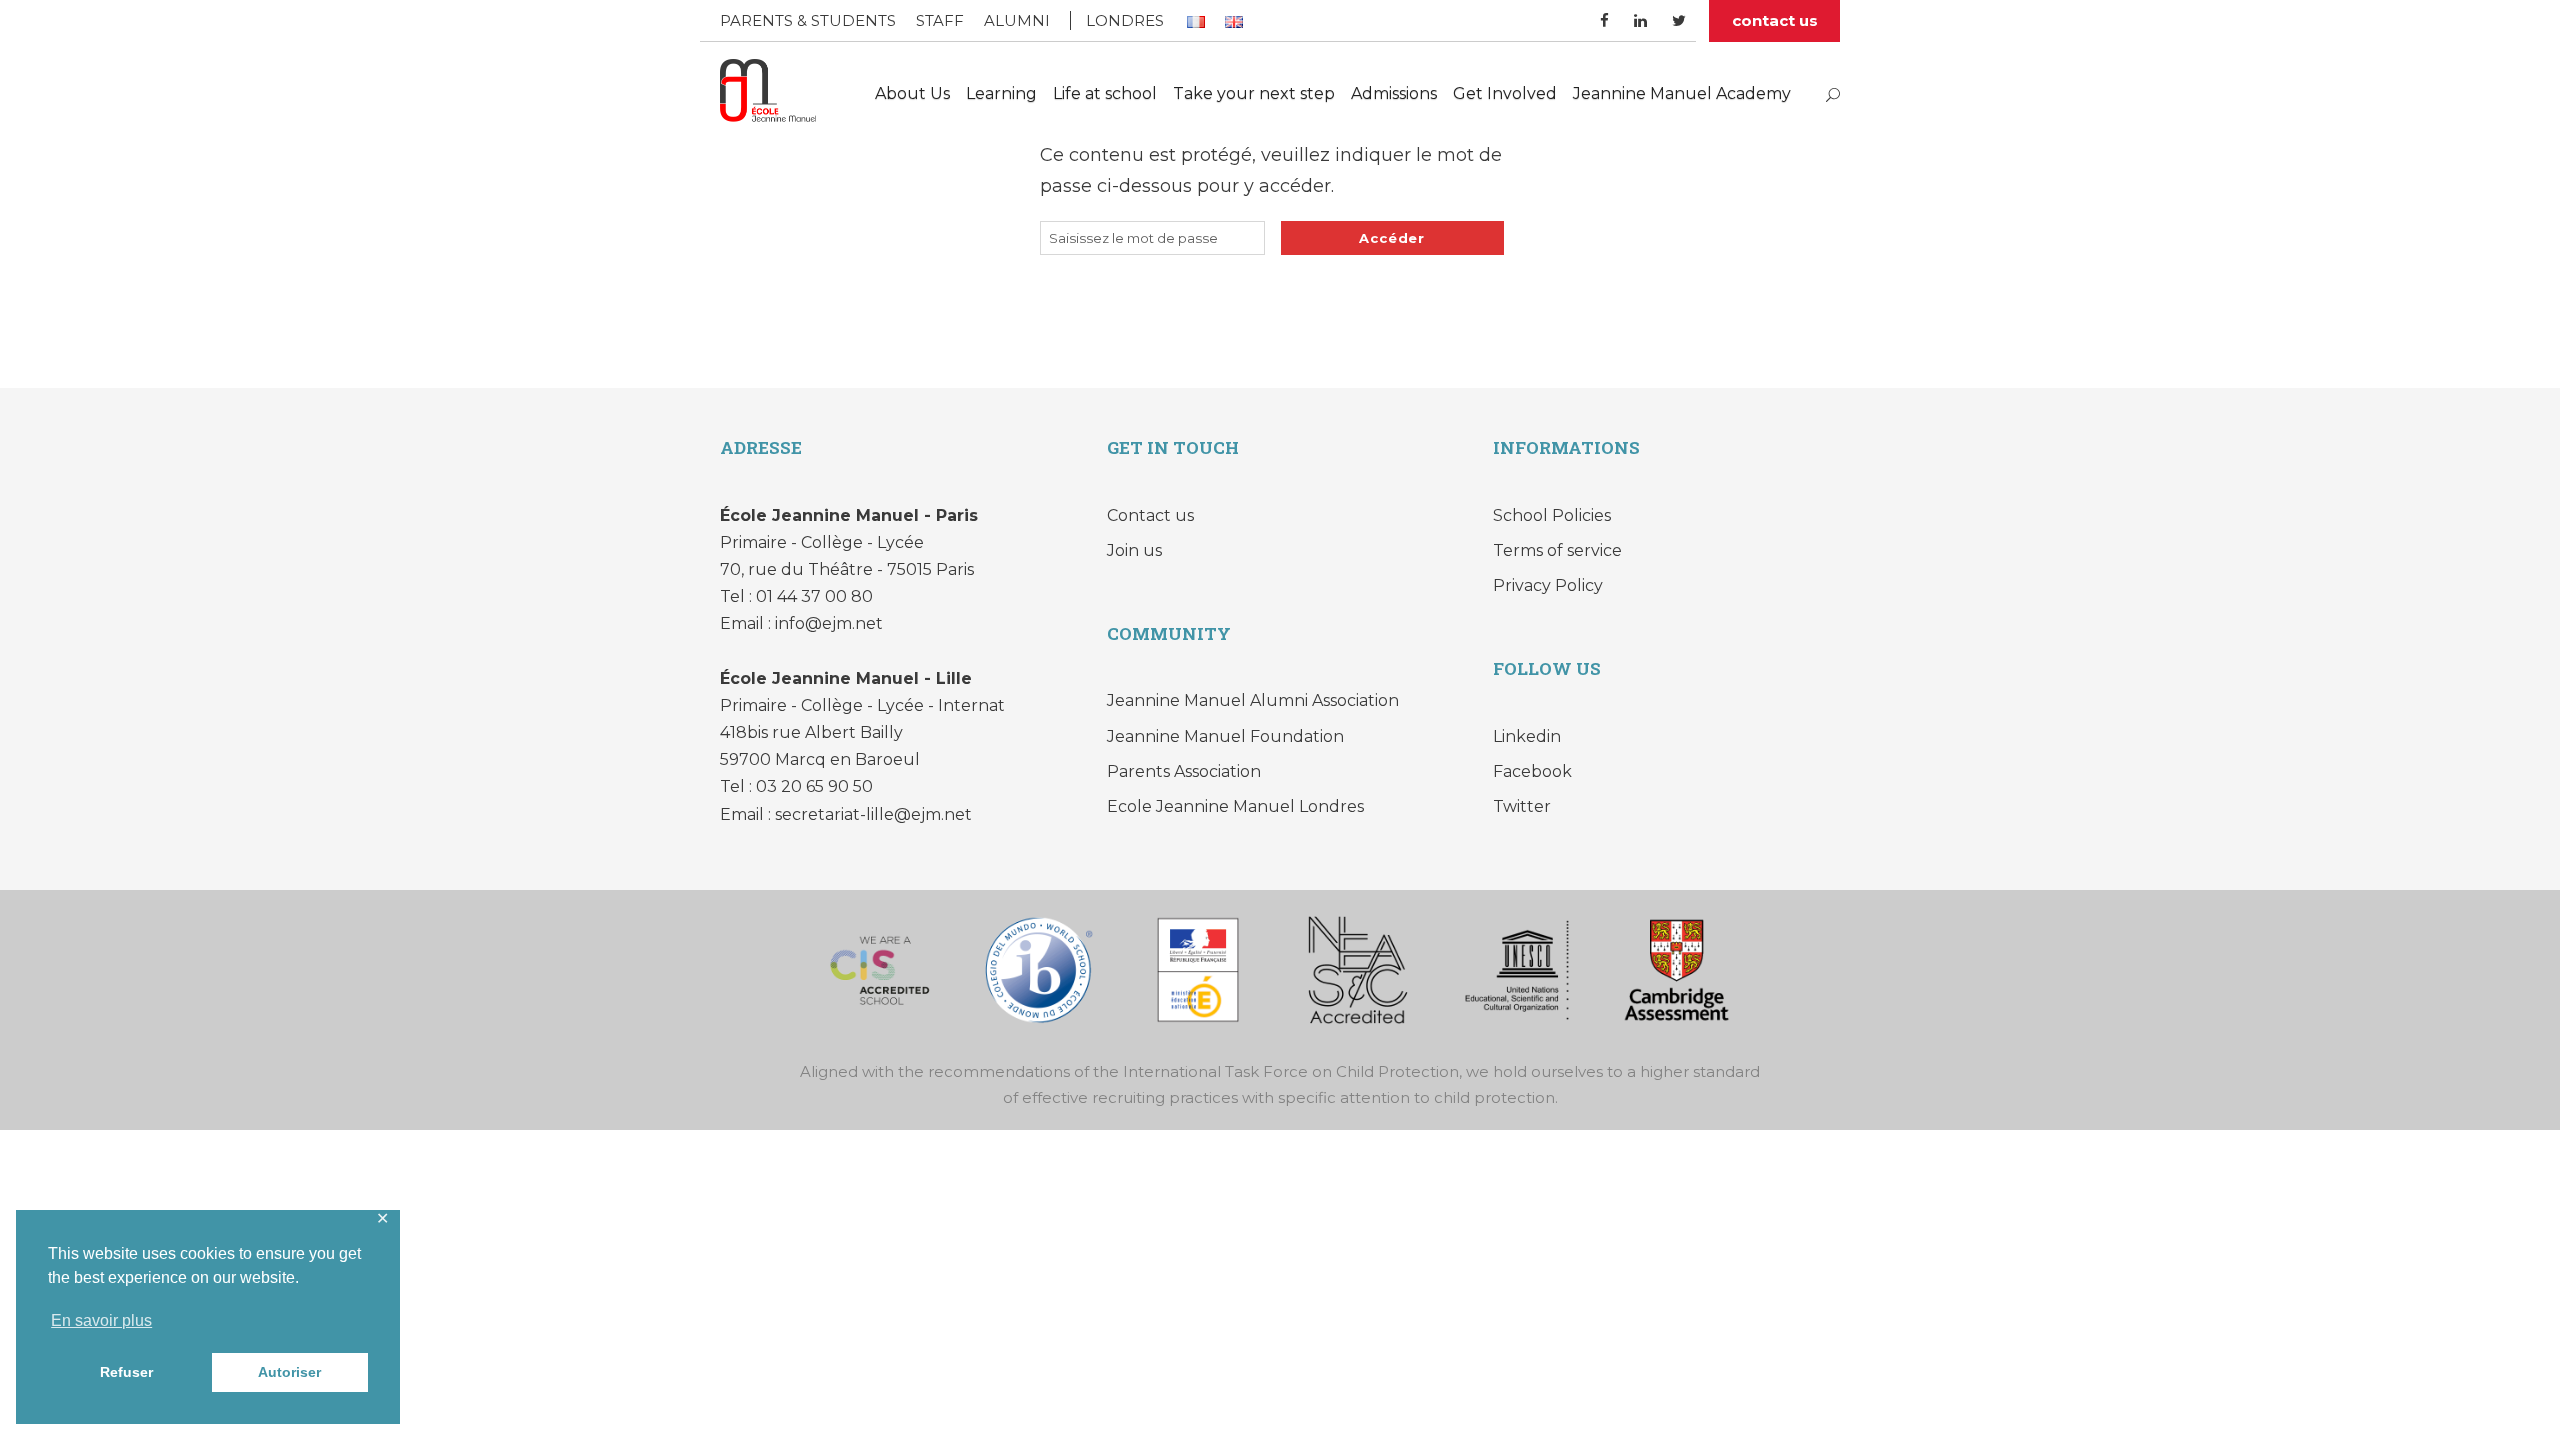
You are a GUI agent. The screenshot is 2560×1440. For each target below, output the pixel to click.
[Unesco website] (1517, 968)
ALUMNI (1017, 20)
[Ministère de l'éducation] (1198, 968)
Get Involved (1505, 93)
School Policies (1552, 515)
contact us (1775, 20)
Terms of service (1557, 550)
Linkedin (1527, 736)
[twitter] (1679, 20)
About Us (912, 93)
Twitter (1522, 806)
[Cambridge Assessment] (1676, 968)
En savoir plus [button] (101, 1320)
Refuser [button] (126, 1372)
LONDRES (1125, 20)
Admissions (1394, 93)
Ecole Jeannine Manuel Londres (1235, 806)
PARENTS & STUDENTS (808, 20)
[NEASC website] (1358, 968)
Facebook (1532, 771)
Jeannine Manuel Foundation (1225, 736)
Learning (1001, 93)
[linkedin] (1640, 20)
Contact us (1150, 515)
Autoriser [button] (289, 1372)
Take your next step (1254, 93)
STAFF (940, 20)
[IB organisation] (1039, 968)
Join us (1134, 550)
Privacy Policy (1548, 585)
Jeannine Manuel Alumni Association (1253, 700)
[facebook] (1604, 20)
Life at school (1105, 93)
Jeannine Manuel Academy (1682, 93)
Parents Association (1184, 771)
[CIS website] (880, 968)
